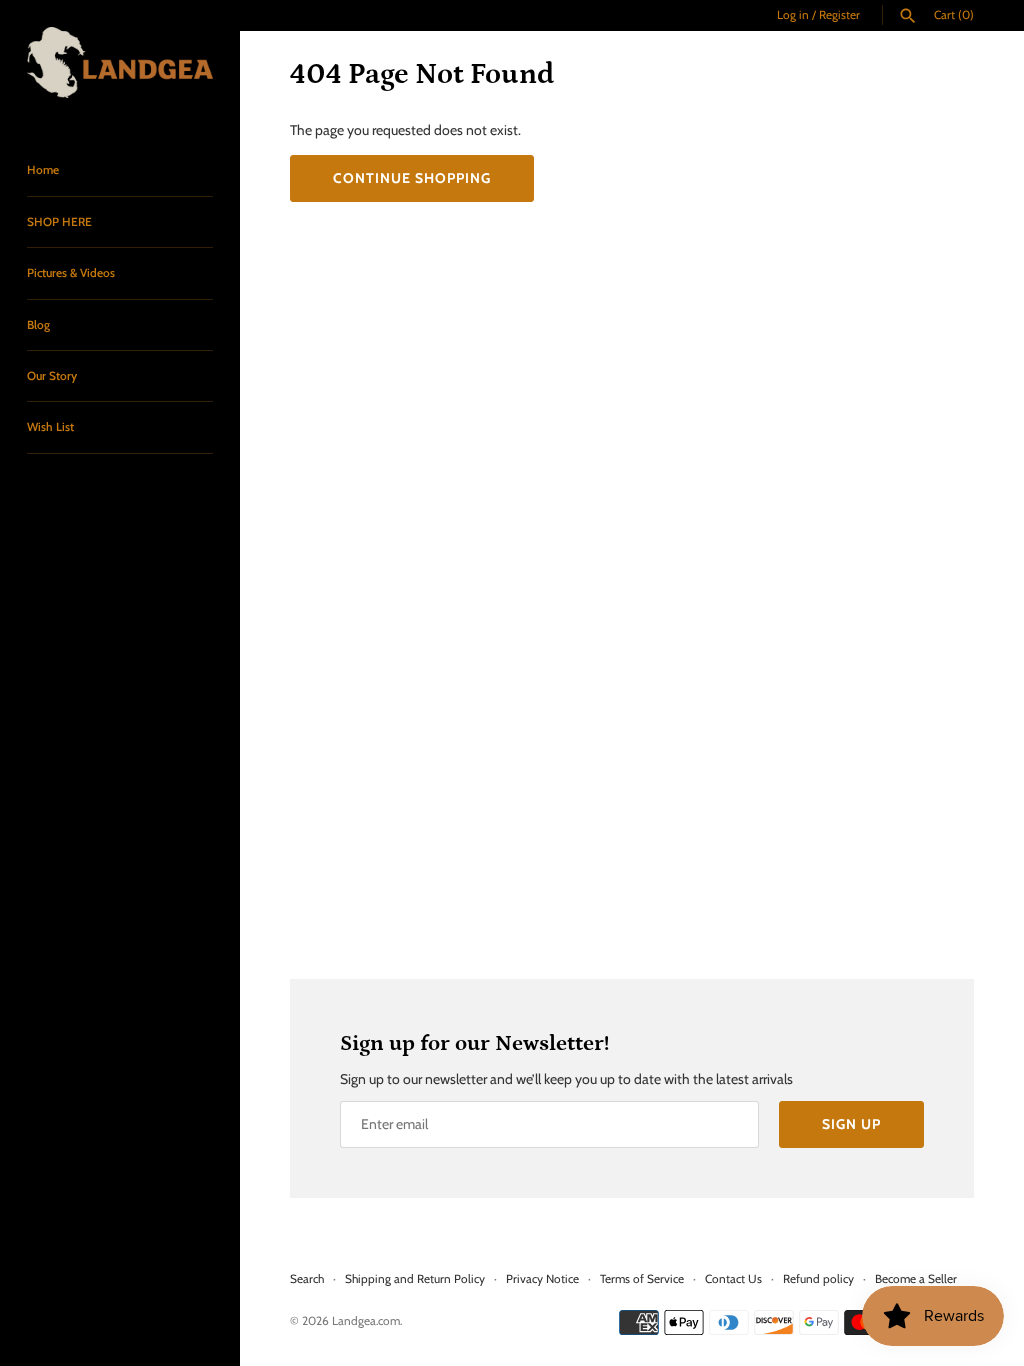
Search (307, 1279)
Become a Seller (916, 1279)
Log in (793, 15)
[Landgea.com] (120, 62)
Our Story (52, 376)
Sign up (851, 1124)
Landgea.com (366, 1321)
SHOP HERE (59, 222)
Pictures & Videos (71, 273)
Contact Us (733, 1279)
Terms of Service (642, 1279)
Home (43, 170)
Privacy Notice (542, 1279)
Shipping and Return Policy (415, 1279)
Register (839, 15)
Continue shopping (412, 178)
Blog (38, 325)
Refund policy (818, 1279)
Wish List (50, 427)
